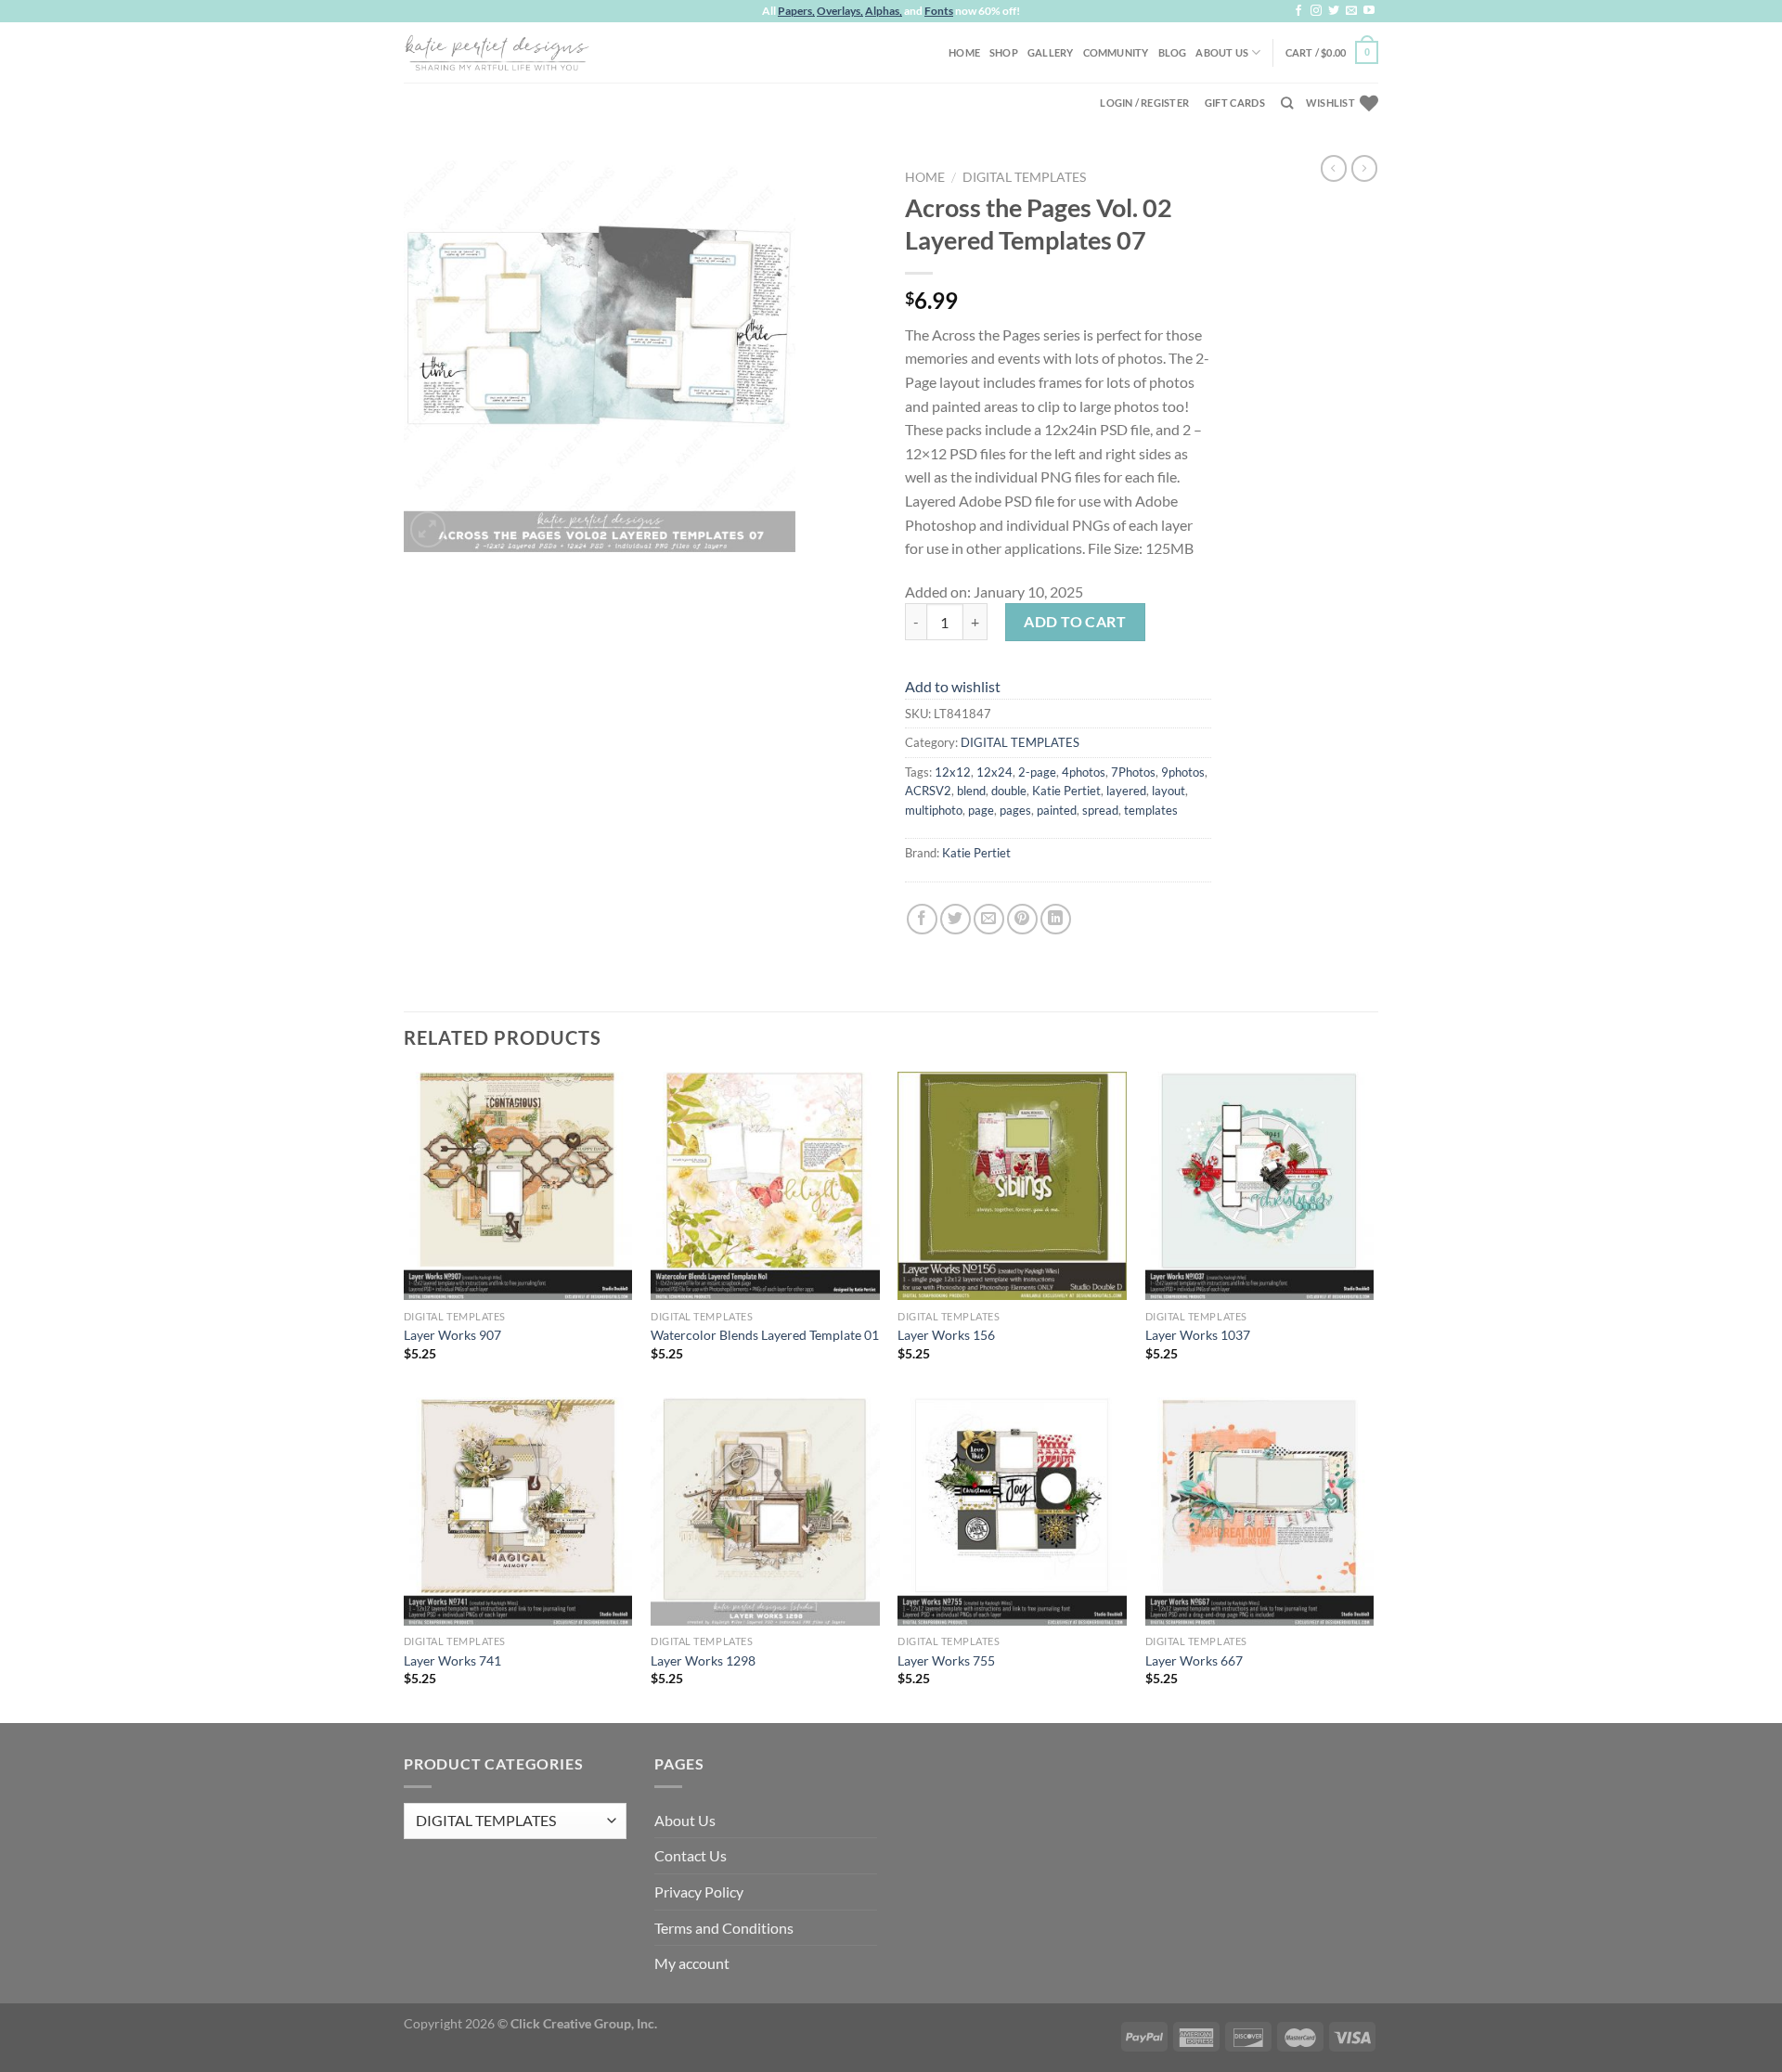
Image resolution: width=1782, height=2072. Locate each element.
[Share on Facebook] (922, 919)
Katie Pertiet (1066, 791)
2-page (1037, 772)
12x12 (953, 772)
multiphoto (934, 810)
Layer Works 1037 (1198, 1335)
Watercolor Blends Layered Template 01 (765, 1335)
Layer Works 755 (946, 1660)
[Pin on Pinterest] (1022, 919)
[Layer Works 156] (1012, 1186)
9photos (1183, 772)
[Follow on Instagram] (1316, 11)
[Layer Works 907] (518, 1186)
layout (1169, 791)
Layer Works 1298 (703, 1660)
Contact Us (691, 1855)
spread (1100, 810)
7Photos (1133, 772)
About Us (1222, 52)
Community (1116, 52)
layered (1126, 791)
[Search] (1287, 103)
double (1009, 791)
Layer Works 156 (946, 1335)
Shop (1004, 52)
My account (692, 1963)
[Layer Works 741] (518, 1512)
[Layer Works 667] (1260, 1512)
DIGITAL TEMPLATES (1024, 177)
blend (971, 791)
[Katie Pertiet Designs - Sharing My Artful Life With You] (497, 52)
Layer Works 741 (452, 1660)
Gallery (1051, 52)
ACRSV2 (928, 791)
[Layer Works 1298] (765, 1512)
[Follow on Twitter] (1334, 11)
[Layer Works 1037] (1260, 1186)
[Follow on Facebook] (1298, 11)
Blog (1173, 52)
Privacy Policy (699, 1892)
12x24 (994, 772)
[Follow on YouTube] (1369, 11)
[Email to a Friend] (989, 919)
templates (1151, 810)
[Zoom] (428, 529)
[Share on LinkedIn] (1056, 919)
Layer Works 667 (1194, 1660)
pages (1015, 810)
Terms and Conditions (724, 1928)
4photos (1084, 772)
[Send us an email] (1351, 11)
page (981, 810)
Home (964, 52)
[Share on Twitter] (956, 919)
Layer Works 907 (452, 1335)
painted (1057, 810)
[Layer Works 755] (1012, 1512)
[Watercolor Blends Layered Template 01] (765, 1186)
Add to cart (1075, 621)
